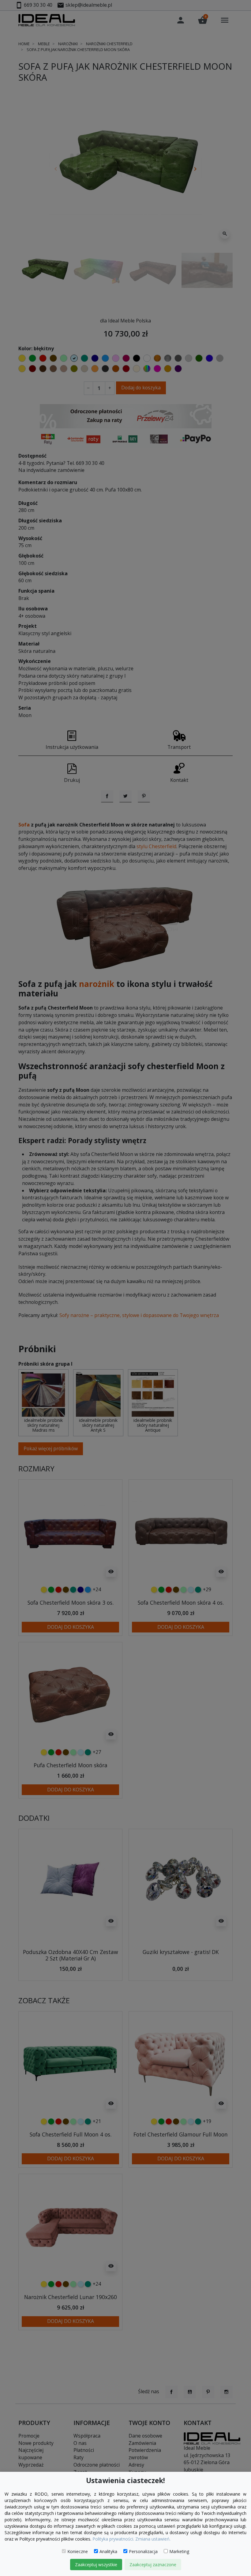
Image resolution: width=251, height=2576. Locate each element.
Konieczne (78, 2551)
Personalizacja (143, 2551)
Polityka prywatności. (113, 2539)
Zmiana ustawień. (153, 2539)
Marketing (179, 2551)
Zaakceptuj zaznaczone (153, 2565)
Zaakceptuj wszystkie (96, 2565)
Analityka (108, 2551)
